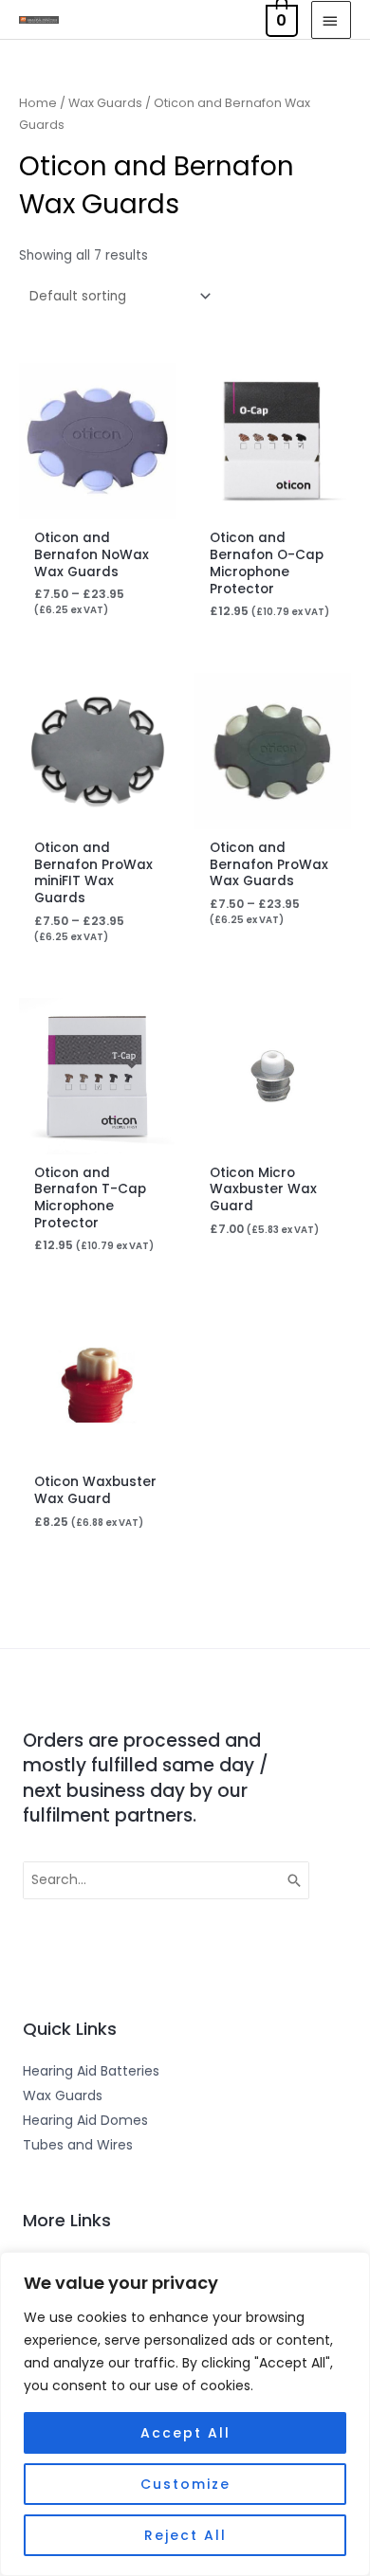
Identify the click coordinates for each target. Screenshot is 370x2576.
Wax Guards (105, 103)
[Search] (295, 1880)
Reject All (185, 2535)
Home (38, 103)
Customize (185, 2484)
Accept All (185, 2433)
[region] (185, 2414)
